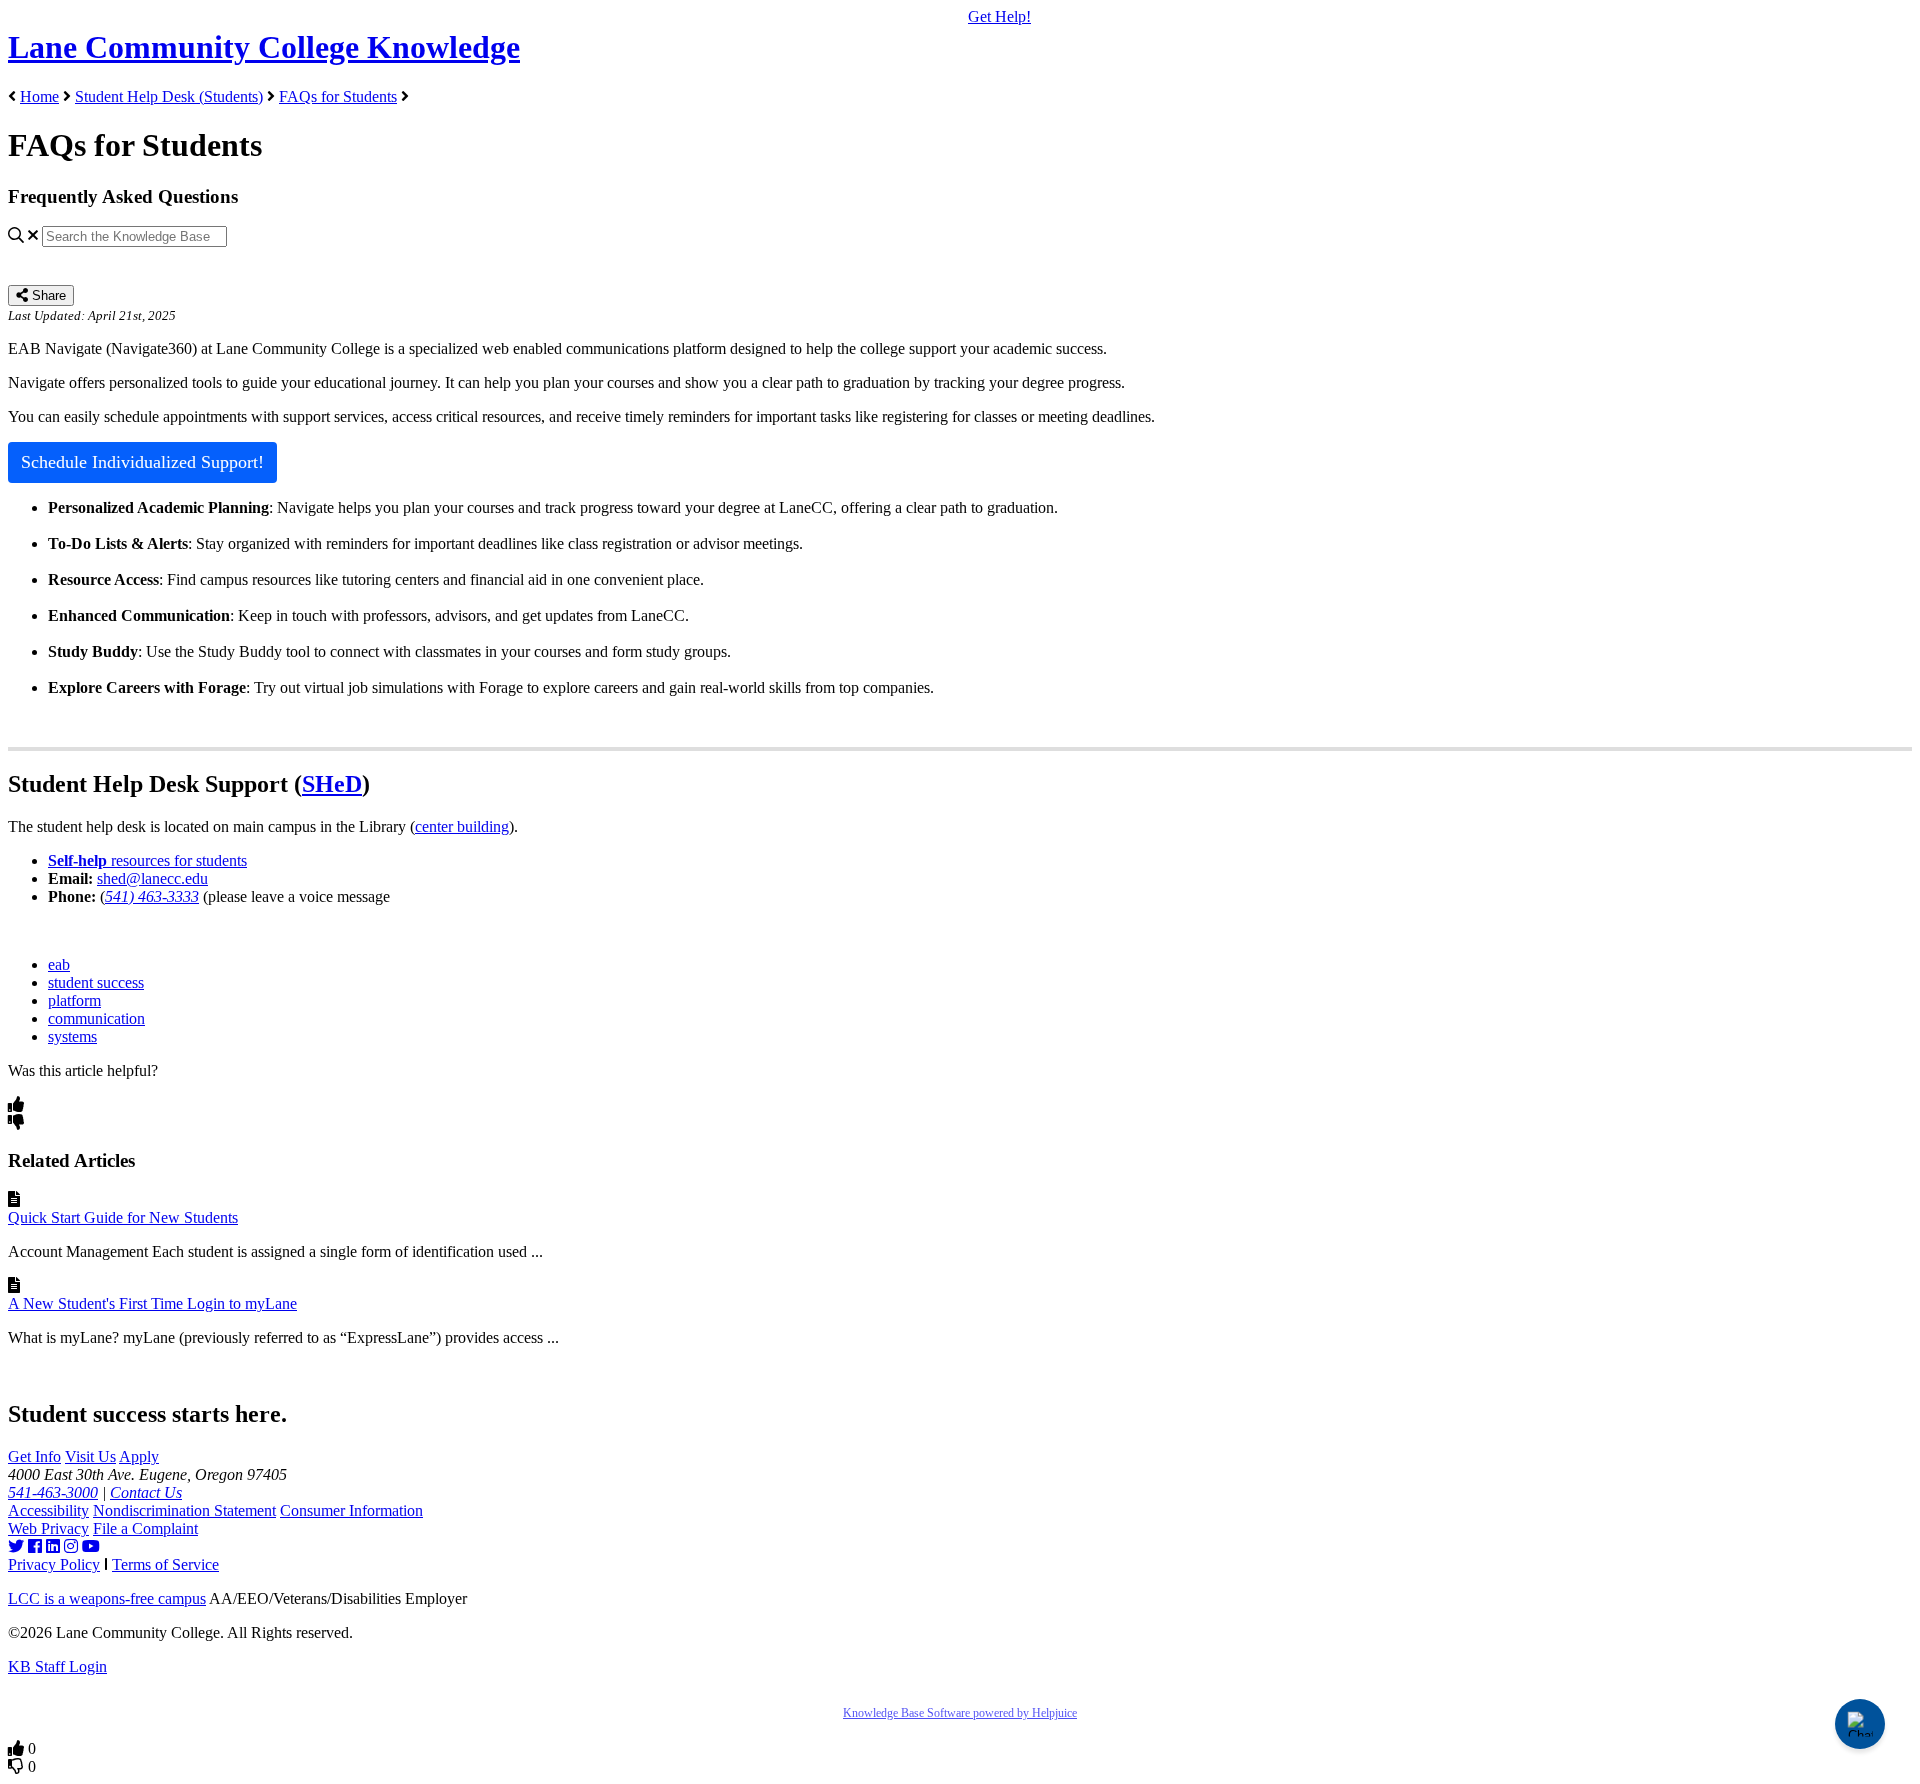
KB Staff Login (57, 1666)
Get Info (34, 1456)
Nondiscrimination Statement (184, 1510)
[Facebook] (35, 1546)
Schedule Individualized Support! (142, 462)
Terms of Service (165, 1564)
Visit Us (90, 1456)
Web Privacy (48, 1528)
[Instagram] (71, 1546)
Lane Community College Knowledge (264, 47)
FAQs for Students (338, 96)
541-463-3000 (53, 1492)
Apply (139, 1456)
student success (96, 982)
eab (59, 964)
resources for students (147, 860)
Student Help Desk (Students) (169, 96)
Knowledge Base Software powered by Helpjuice (960, 1713)
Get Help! (999, 16)
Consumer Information (351, 1510)
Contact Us (146, 1492)
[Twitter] (16, 1546)
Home (39, 96)
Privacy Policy (54, 1564)
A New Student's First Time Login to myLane (152, 1303)
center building (462, 826)
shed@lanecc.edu (152, 878)
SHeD (332, 784)
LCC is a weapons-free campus (107, 1598)
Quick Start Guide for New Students (123, 1217)
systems (72, 1036)
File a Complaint (145, 1528)
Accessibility (48, 1510)
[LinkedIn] (53, 1546)
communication (96, 1018)
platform (74, 1000)
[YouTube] (91, 1546)
